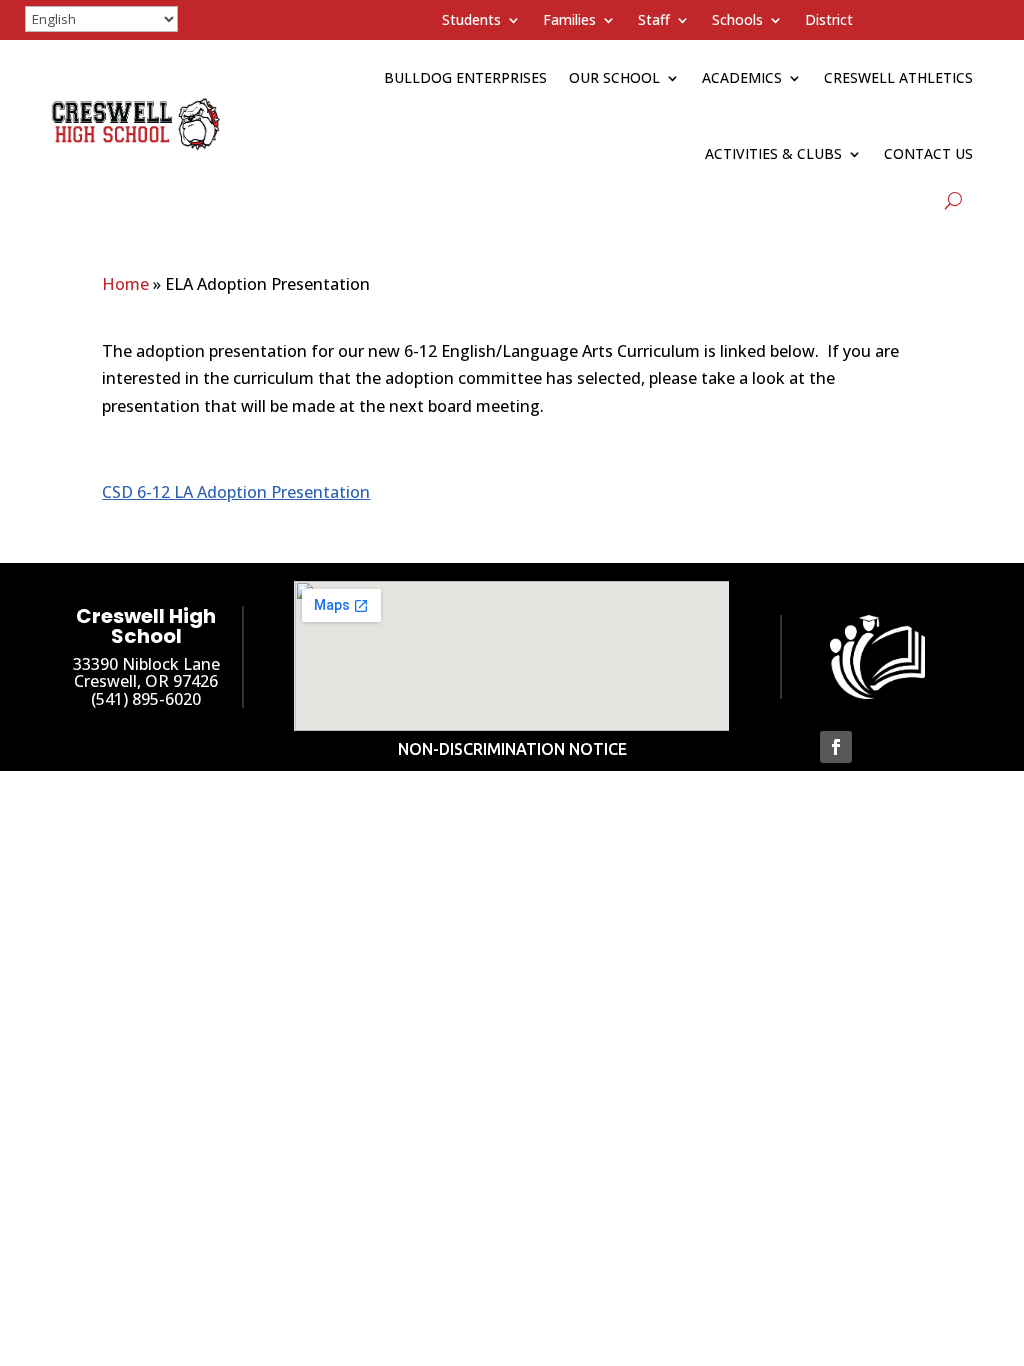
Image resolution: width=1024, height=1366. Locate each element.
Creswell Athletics (898, 77)
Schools (737, 21)
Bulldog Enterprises (465, 77)
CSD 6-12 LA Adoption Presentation (236, 492)
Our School (614, 77)
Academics (742, 77)
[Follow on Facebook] (836, 747)
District (829, 21)
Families (569, 21)
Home (125, 284)
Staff (654, 21)
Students (471, 21)
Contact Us (928, 153)
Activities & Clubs (773, 153)
